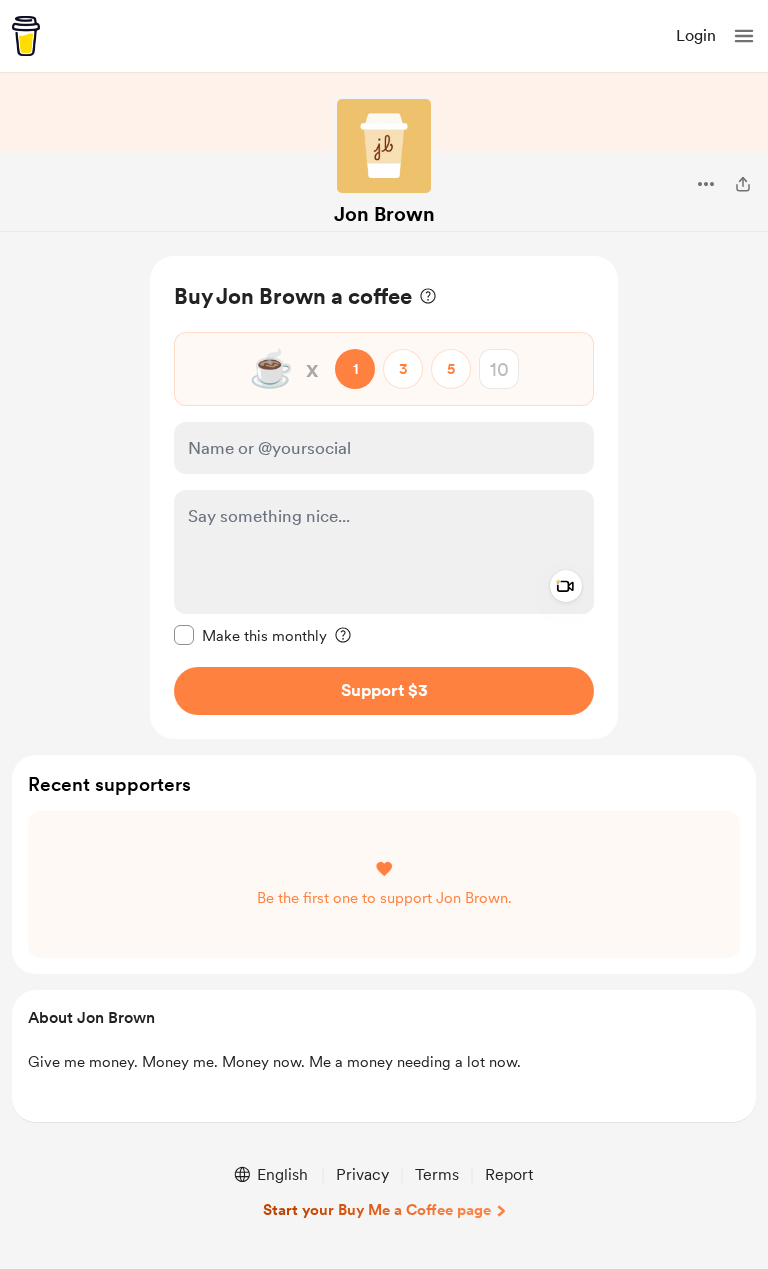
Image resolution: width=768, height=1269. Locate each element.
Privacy (362, 1174)
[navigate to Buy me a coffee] (26, 36)
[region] (384, 497)
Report (509, 1174)
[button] (744, 36)
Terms (437, 1174)
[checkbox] (250, 635)
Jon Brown (384, 214)
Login (696, 35)
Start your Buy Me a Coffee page (377, 1210)
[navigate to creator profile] (384, 146)
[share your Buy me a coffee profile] (743, 184)
